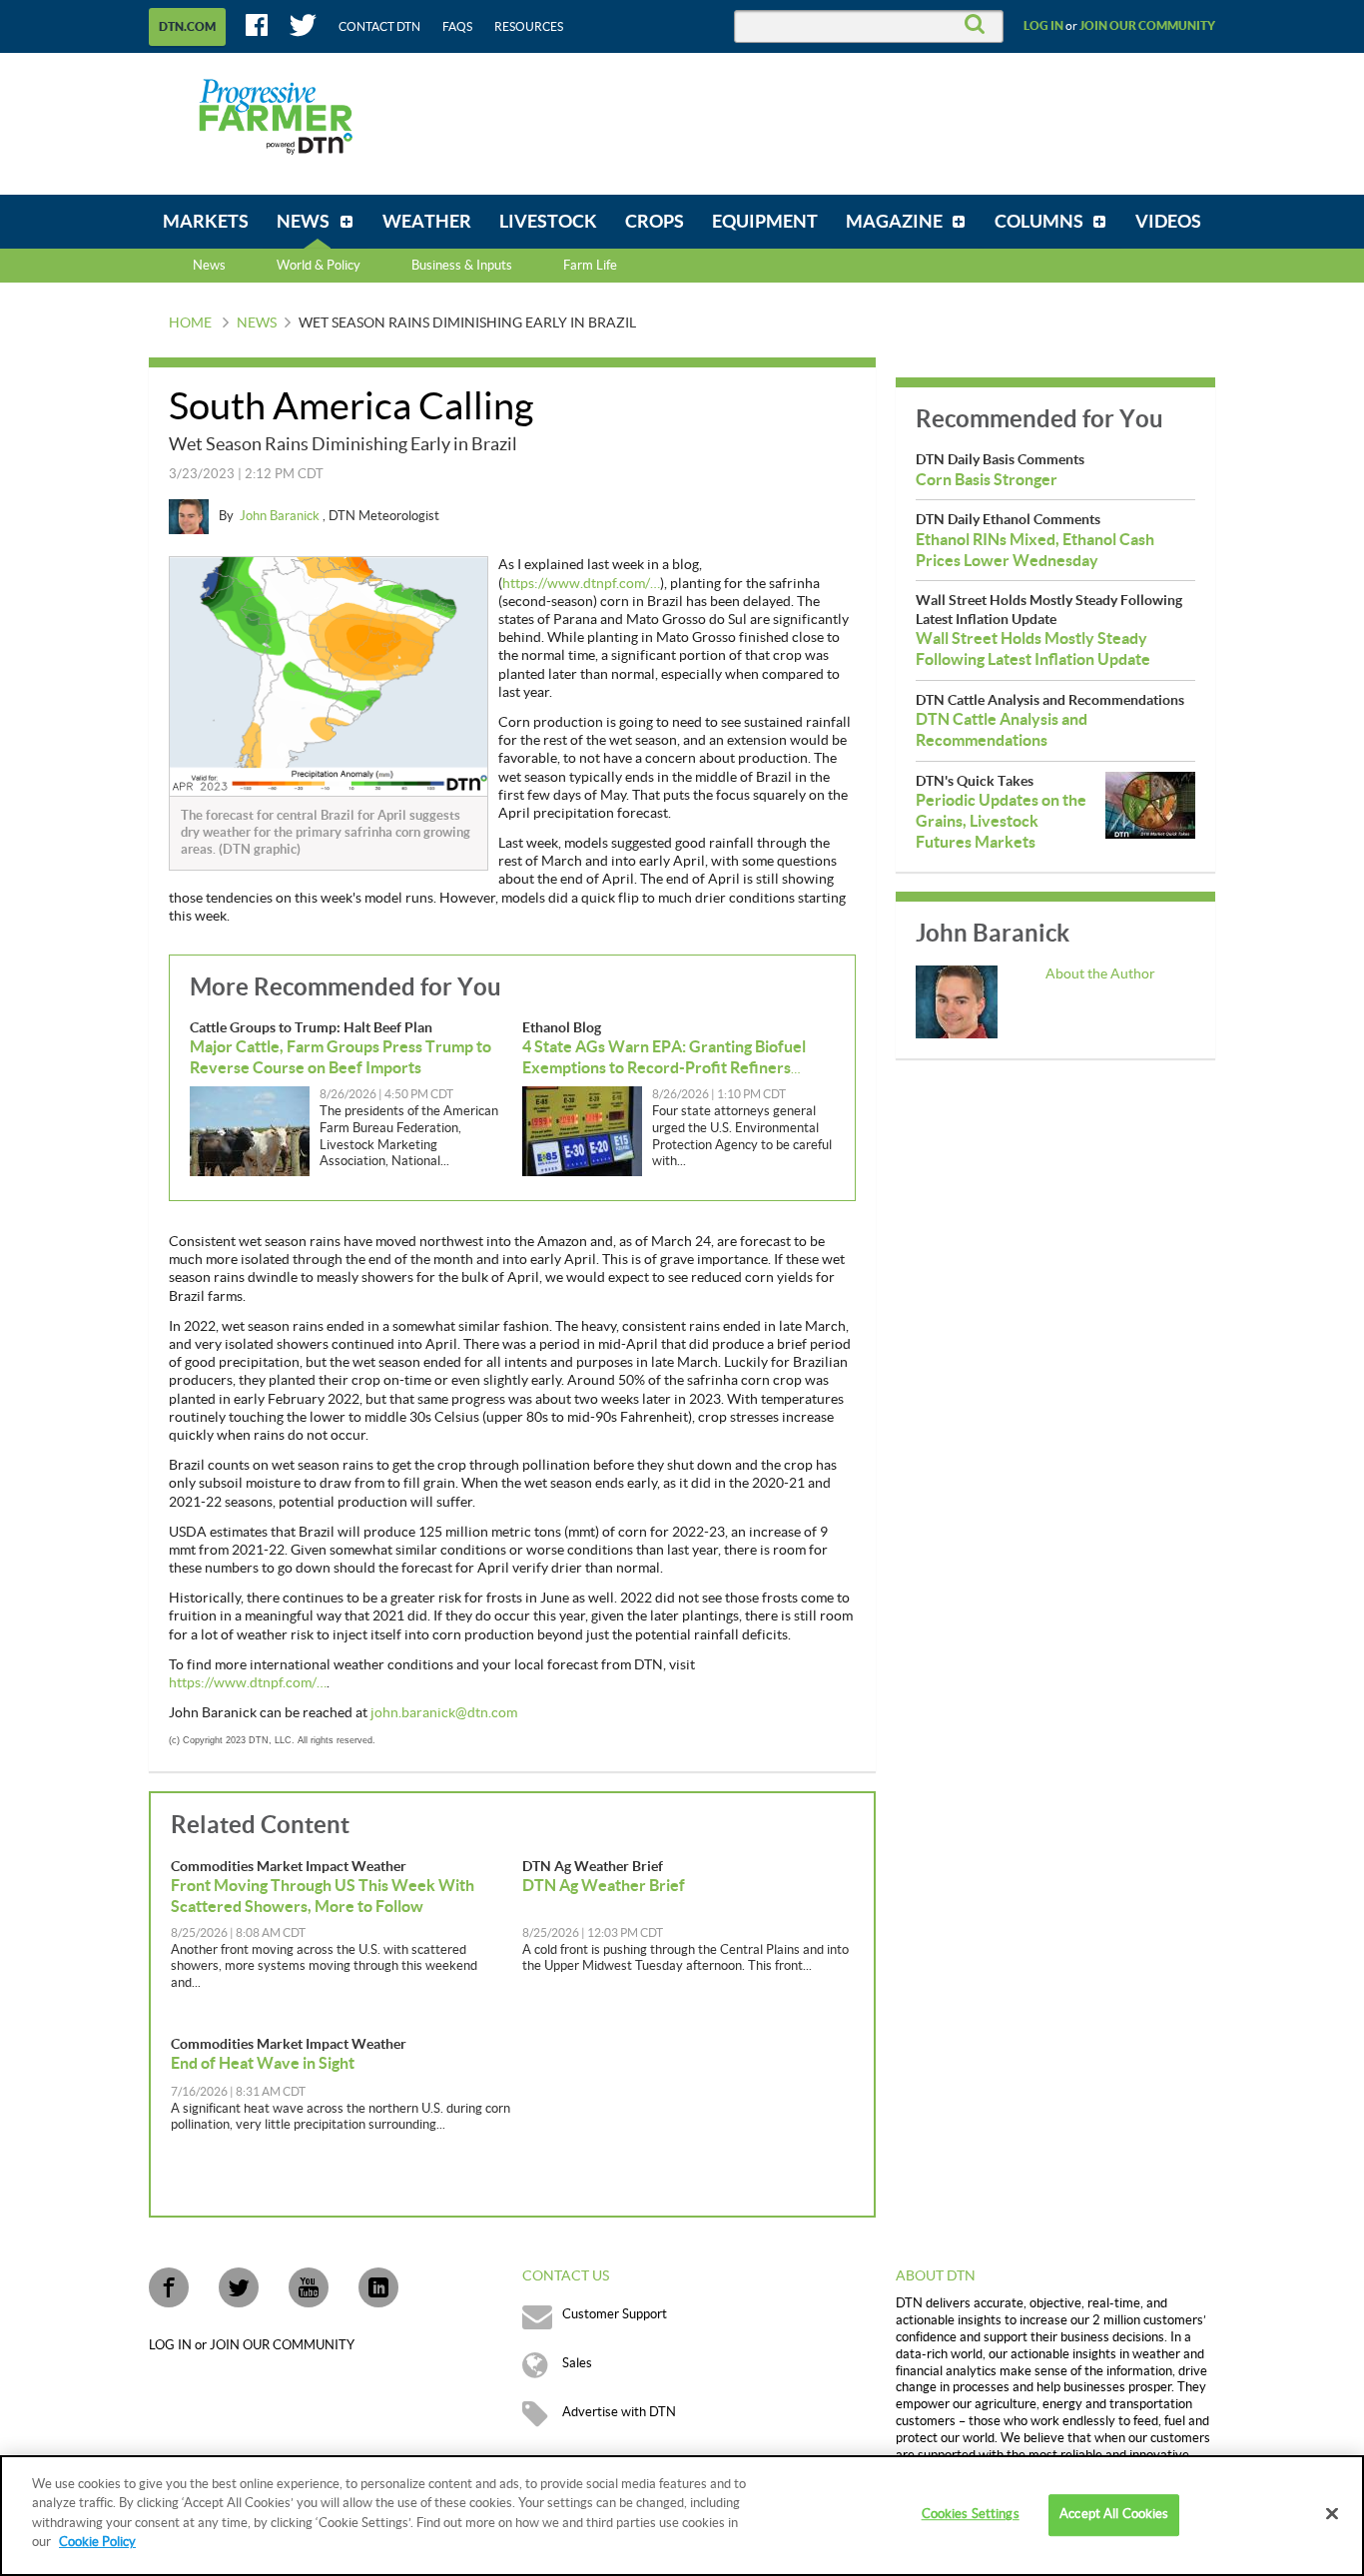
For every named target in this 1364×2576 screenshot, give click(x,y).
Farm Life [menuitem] (590, 266)
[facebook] (169, 2287)
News (209, 266)
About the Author (1100, 974)
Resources (529, 27)
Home (190, 323)
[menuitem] (206, 222)
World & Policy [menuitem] (319, 266)
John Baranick (281, 516)
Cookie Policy (97, 2542)
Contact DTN (379, 27)
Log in (1043, 26)
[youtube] (309, 2287)
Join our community (1147, 26)
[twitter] (239, 2287)
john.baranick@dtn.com (444, 1713)
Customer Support (615, 2314)
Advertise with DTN (619, 2412)
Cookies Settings (971, 2515)
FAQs (457, 27)
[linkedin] (378, 2287)
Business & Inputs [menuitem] (462, 266)
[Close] (1332, 2514)
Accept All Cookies (1114, 2515)
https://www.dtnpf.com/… (581, 584)
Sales (577, 2363)
